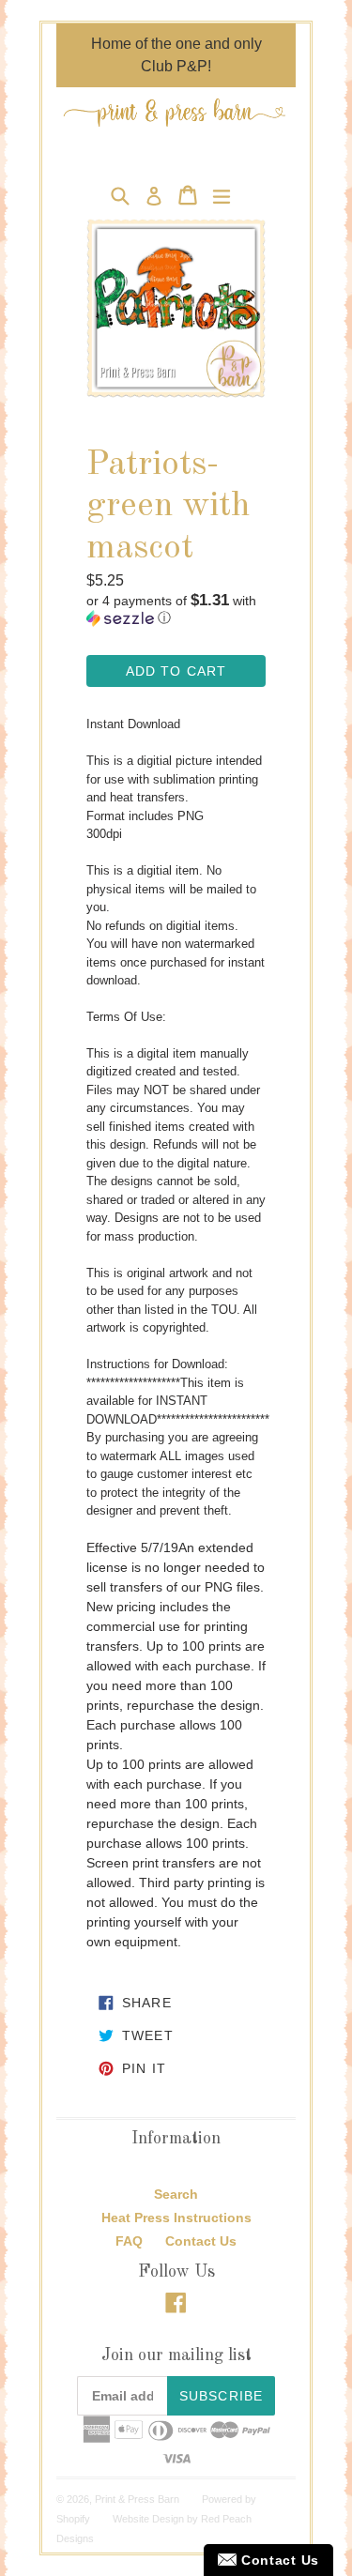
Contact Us (201, 2241)
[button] (176, 610)
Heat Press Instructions (176, 2218)
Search (176, 2194)
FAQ (129, 2241)
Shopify (73, 2519)
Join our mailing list (176, 2355)
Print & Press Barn (137, 2499)
